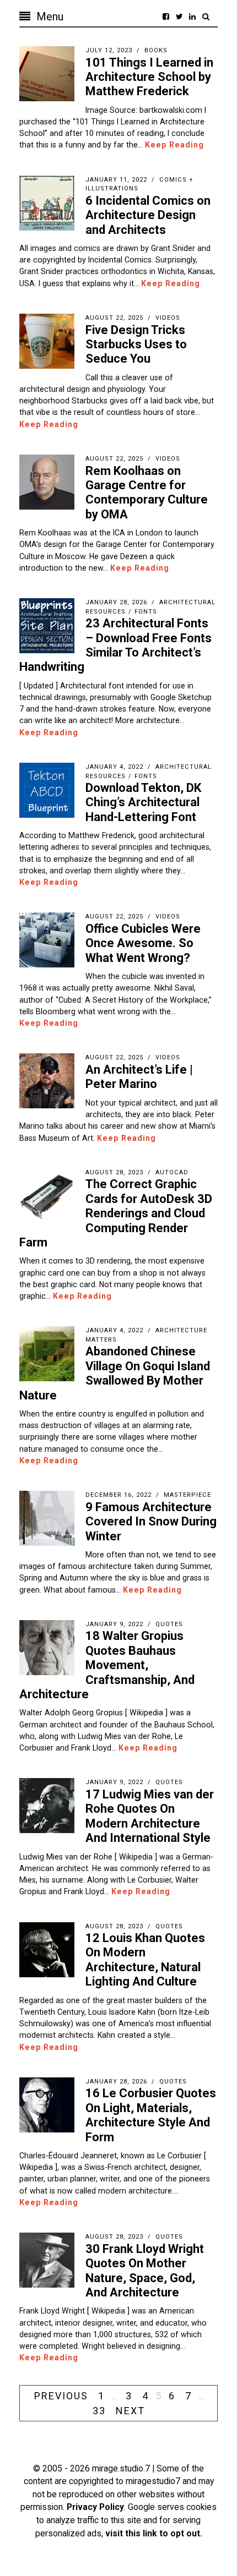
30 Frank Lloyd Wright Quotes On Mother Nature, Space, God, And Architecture (145, 2271)
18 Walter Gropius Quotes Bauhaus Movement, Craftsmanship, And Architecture (107, 1665)
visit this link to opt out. (154, 2533)
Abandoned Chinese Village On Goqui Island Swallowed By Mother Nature (115, 1373)
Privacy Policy (95, 2507)
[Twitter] (179, 17)
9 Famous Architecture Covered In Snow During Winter (151, 1522)
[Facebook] (166, 17)
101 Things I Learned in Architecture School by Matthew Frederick (149, 77)
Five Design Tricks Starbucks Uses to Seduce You (136, 344)
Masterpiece (187, 1495)
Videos (168, 318)
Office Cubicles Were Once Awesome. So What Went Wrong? (143, 943)
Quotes (169, 1624)
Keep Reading (174, 145)
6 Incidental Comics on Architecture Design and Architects (148, 215)
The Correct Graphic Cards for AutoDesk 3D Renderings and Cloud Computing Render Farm (116, 1213)
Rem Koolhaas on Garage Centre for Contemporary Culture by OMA (147, 493)
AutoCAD (172, 1172)
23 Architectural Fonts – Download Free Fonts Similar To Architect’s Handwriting (115, 645)
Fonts (146, 612)
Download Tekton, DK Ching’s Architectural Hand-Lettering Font (143, 802)
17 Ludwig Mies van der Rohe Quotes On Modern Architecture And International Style (150, 1816)
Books (156, 50)
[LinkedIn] (192, 17)
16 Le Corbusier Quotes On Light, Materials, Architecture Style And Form (151, 2115)
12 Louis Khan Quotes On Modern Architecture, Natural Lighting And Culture (145, 1960)
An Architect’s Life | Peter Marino (139, 1077)
